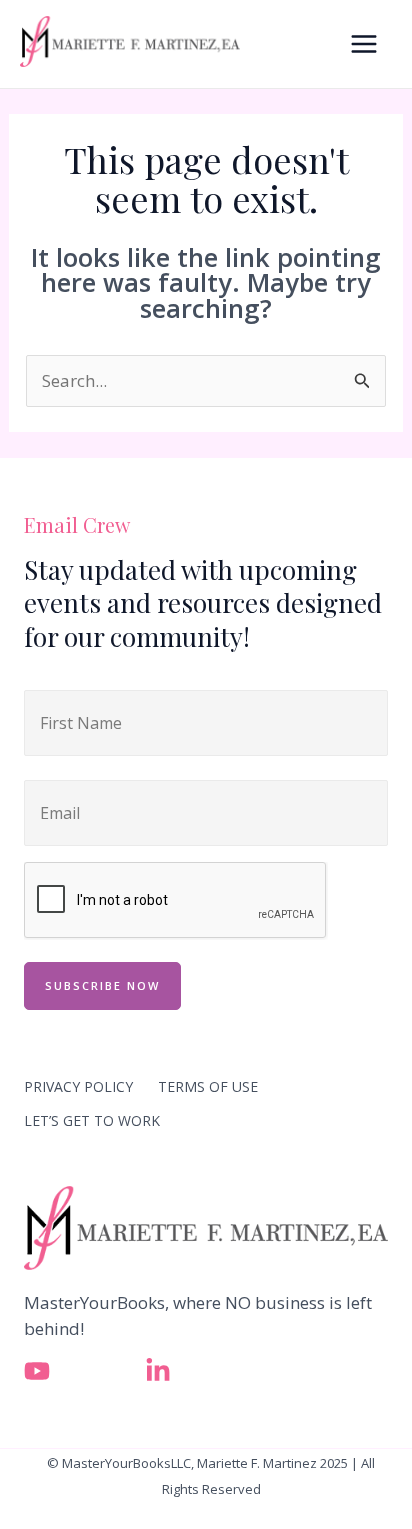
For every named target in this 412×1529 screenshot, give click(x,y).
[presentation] (176, 901)
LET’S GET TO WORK (92, 1120)
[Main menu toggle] (365, 44)
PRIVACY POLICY (78, 1086)
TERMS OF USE (208, 1086)
